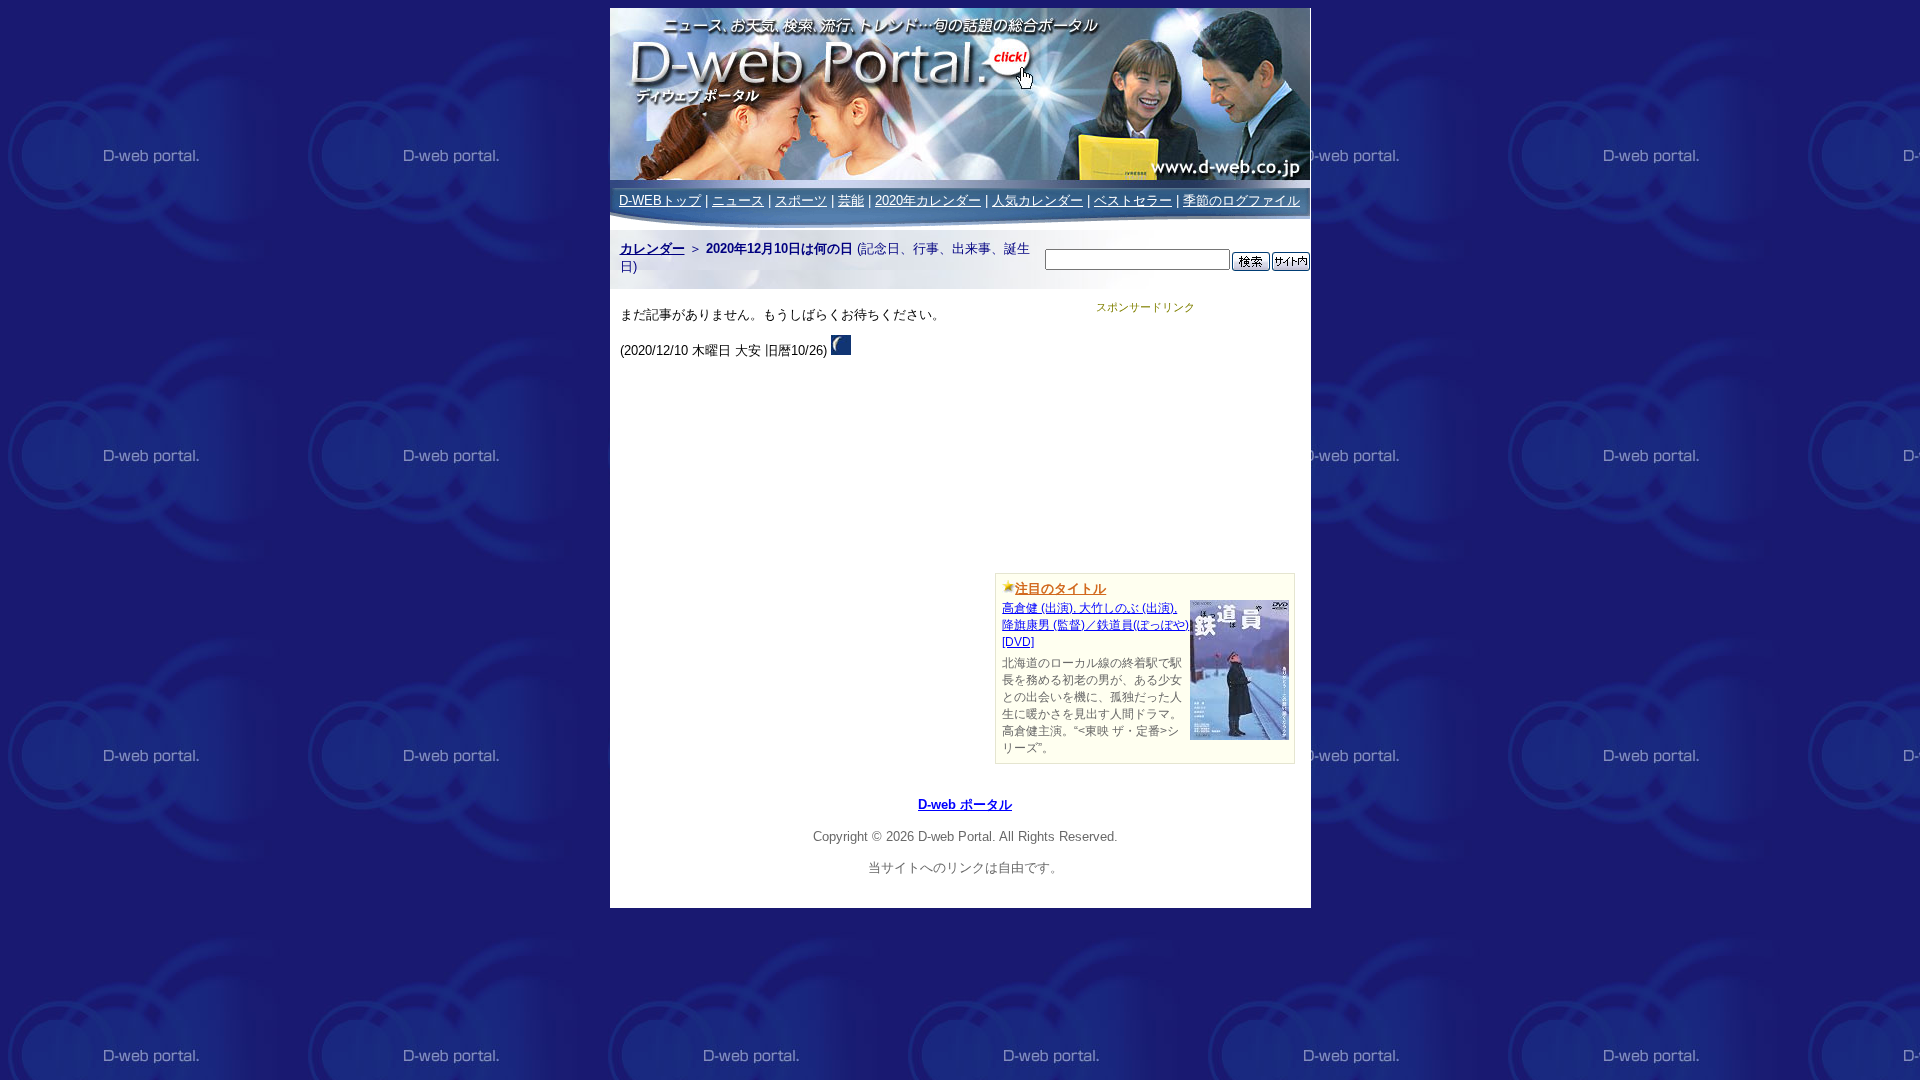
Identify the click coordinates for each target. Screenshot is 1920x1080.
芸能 (851, 200)
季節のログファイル (1241, 200)
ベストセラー (1133, 200)
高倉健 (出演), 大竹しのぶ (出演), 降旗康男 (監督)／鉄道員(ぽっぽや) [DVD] (1095, 625)
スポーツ (801, 200)
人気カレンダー (1037, 200)
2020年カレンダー (928, 200)
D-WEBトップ (660, 200)
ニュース (738, 200)
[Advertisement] (1145, 440)
